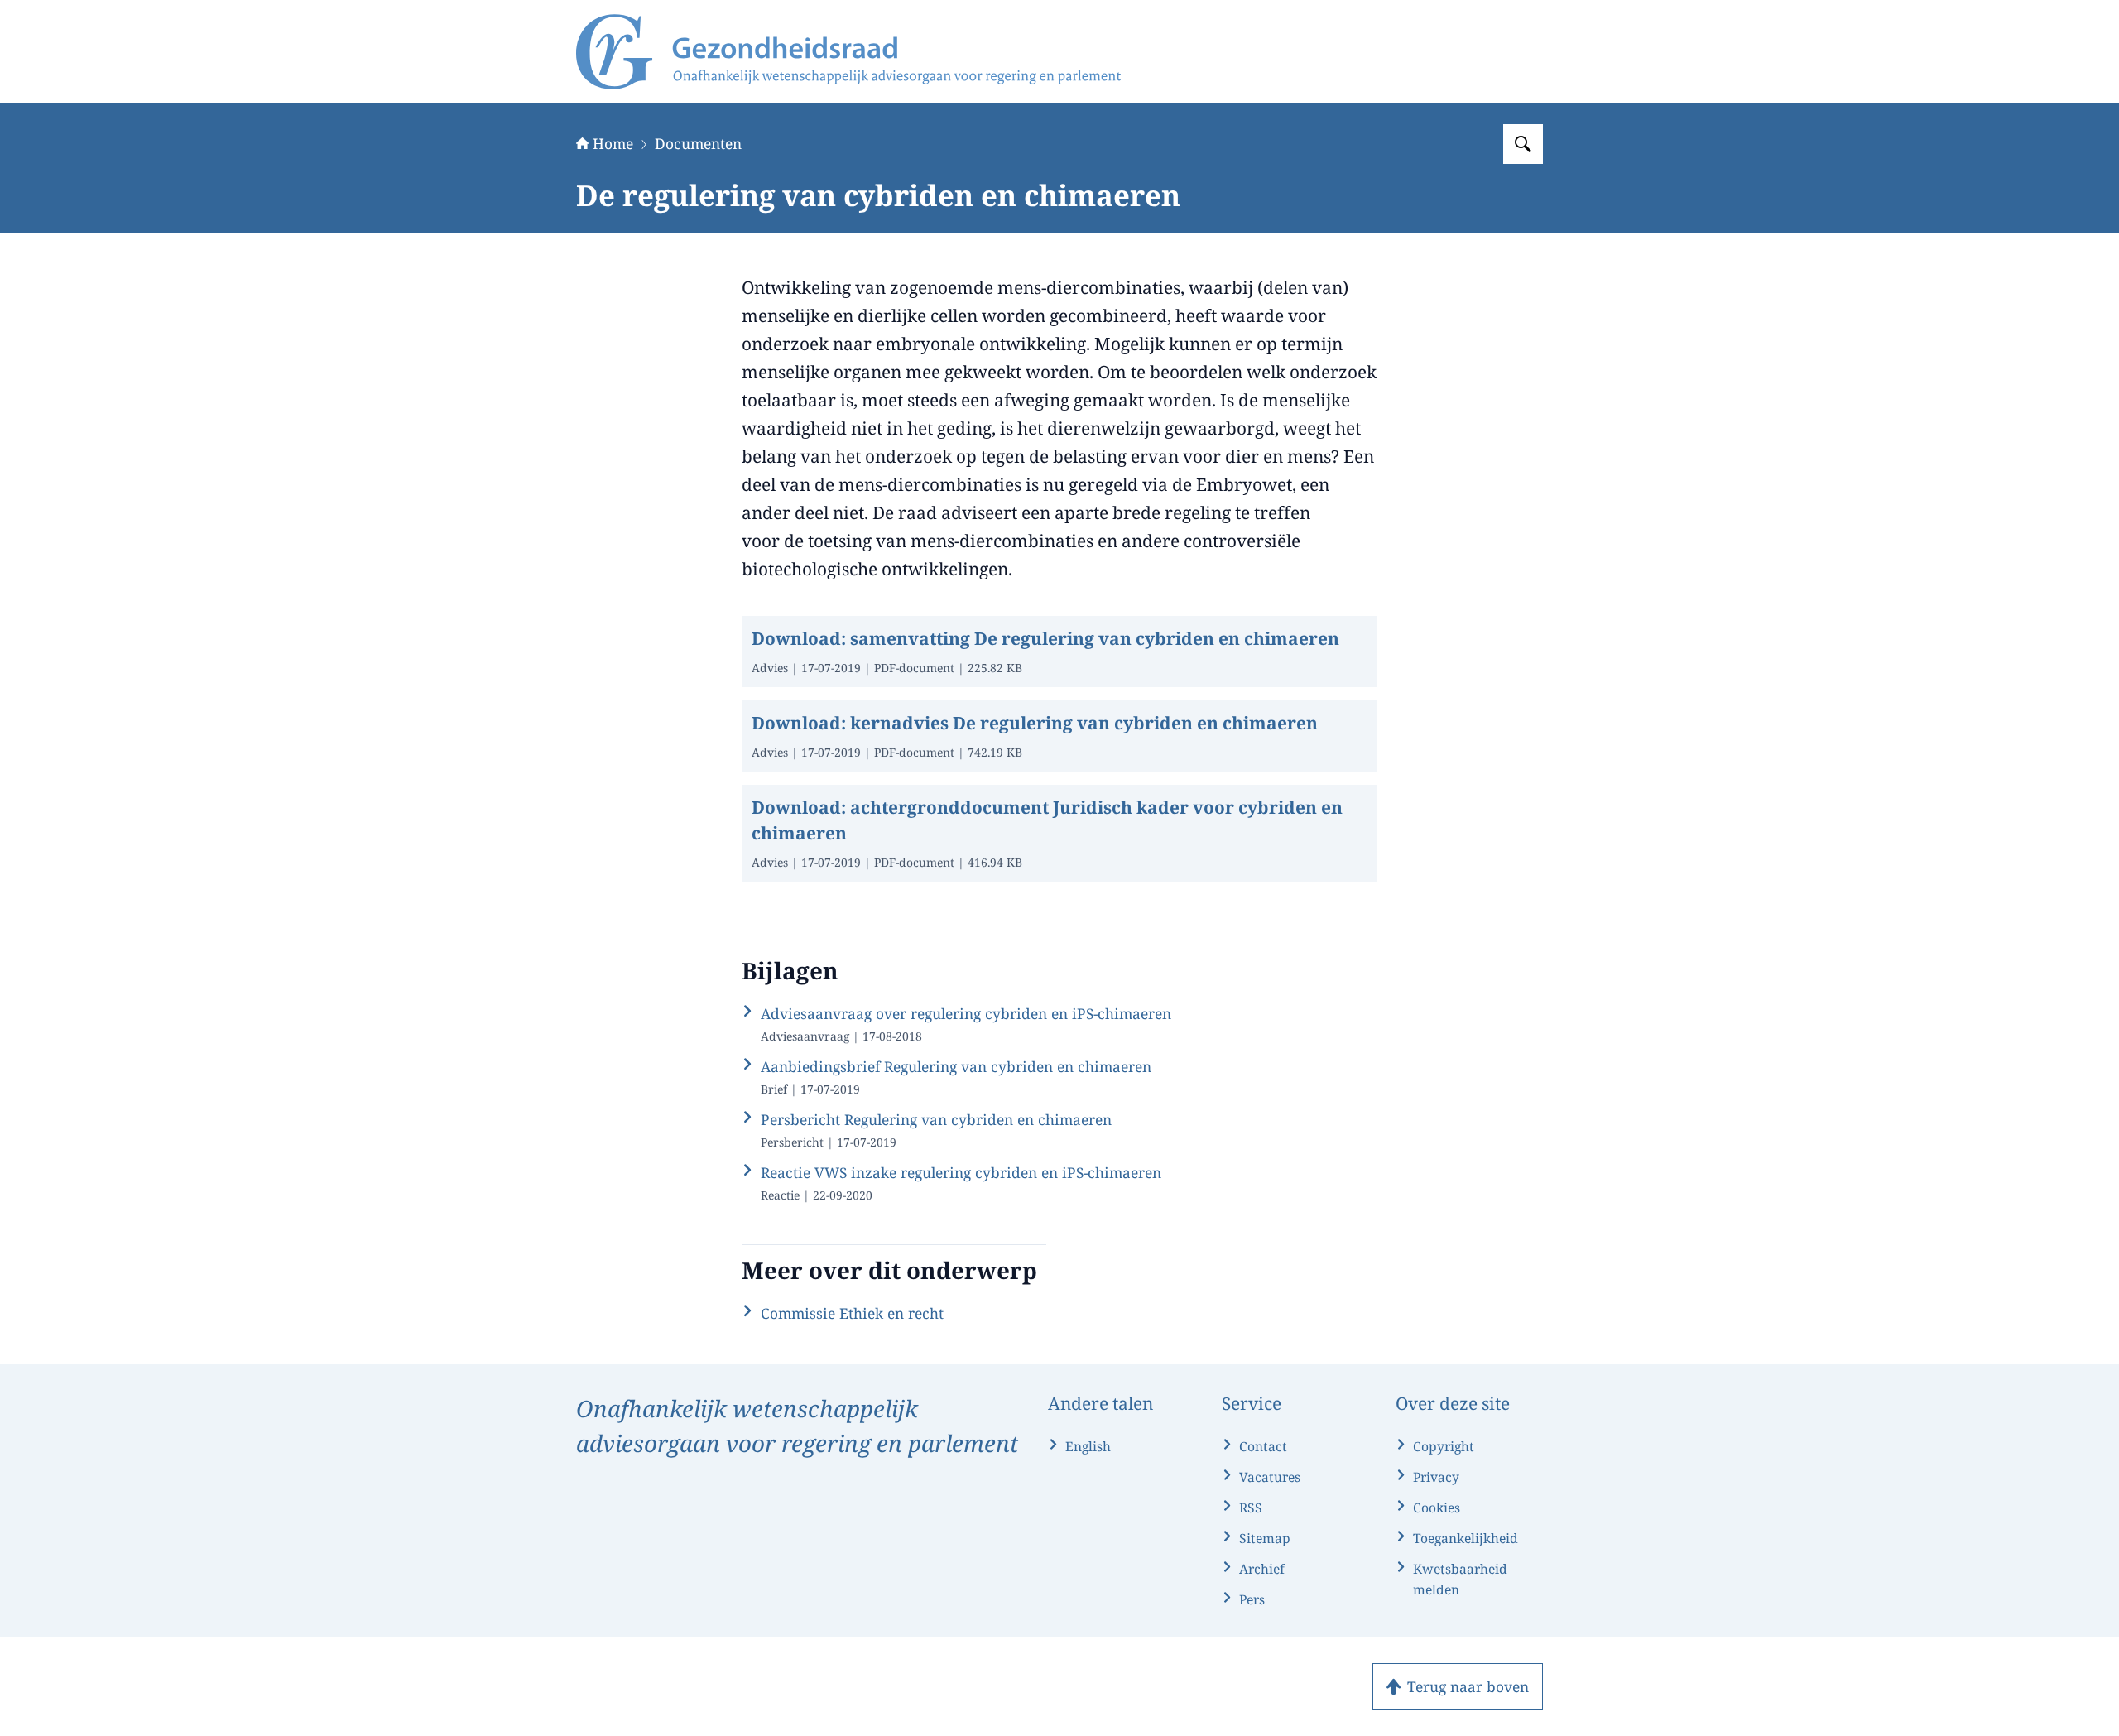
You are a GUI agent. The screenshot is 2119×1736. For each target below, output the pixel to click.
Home (613, 143)
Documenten (698, 143)
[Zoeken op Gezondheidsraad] (1523, 144)
